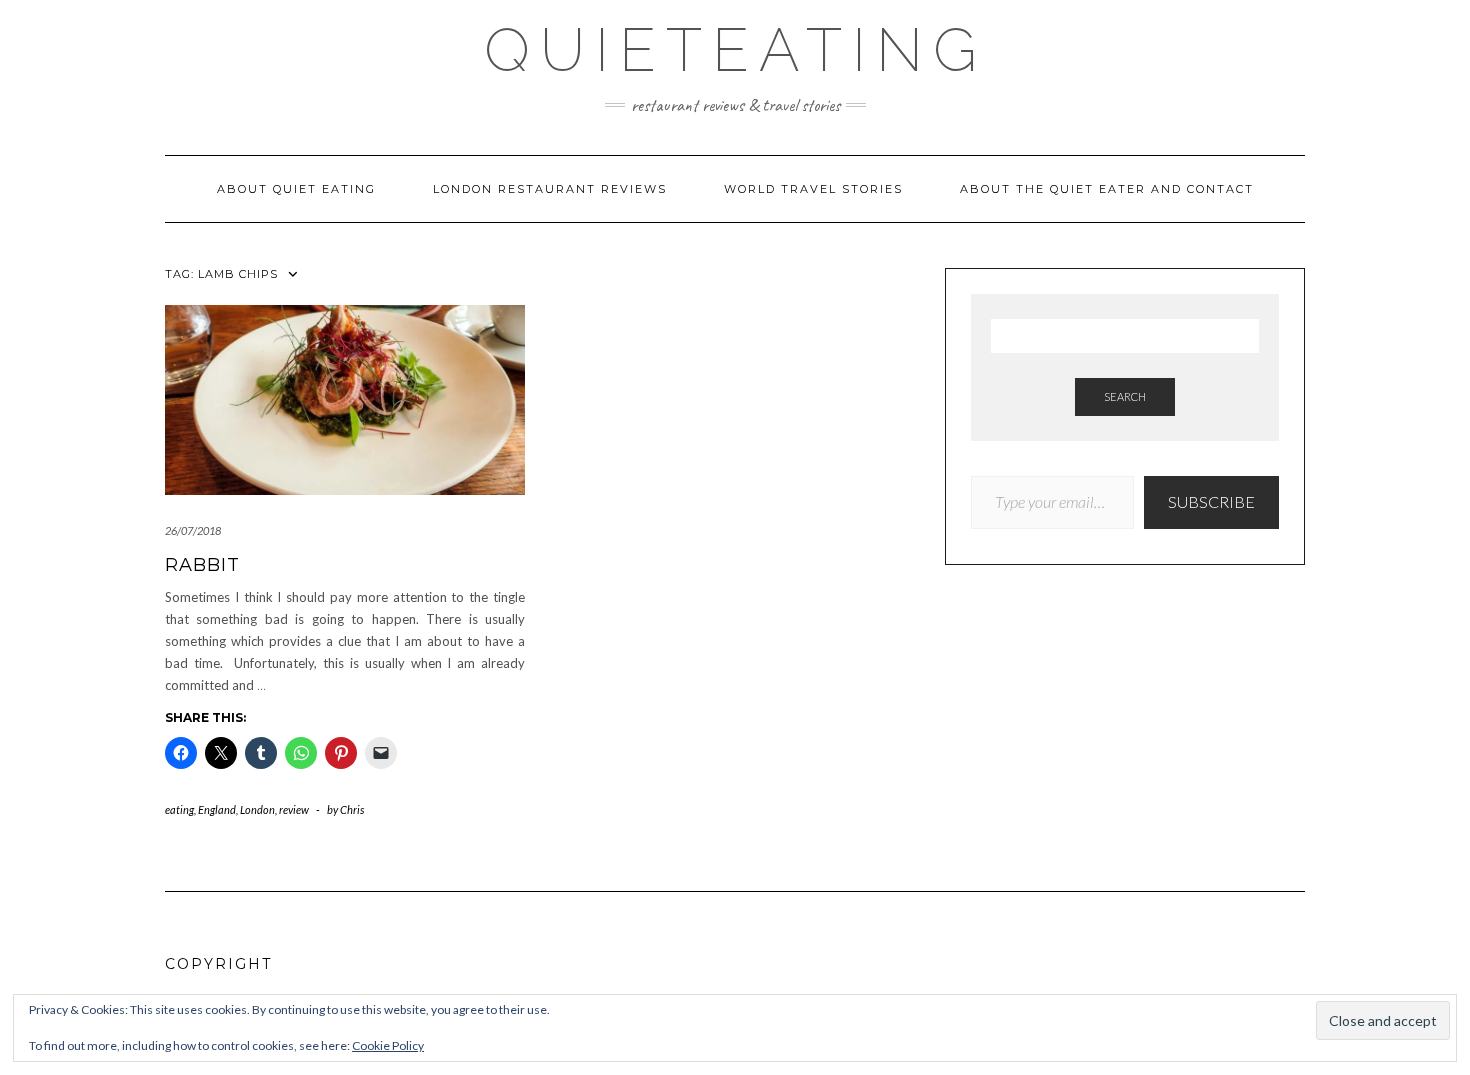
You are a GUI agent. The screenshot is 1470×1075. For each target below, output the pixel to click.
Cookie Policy (388, 1045)
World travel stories (813, 189)
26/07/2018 (193, 530)
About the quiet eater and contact (1107, 189)
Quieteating (735, 50)
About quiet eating (296, 189)
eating (179, 809)
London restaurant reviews (550, 189)
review (294, 809)
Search (1125, 396)
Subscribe (1211, 501)
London (257, 809)
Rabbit (202, 565)
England (217, 809)
